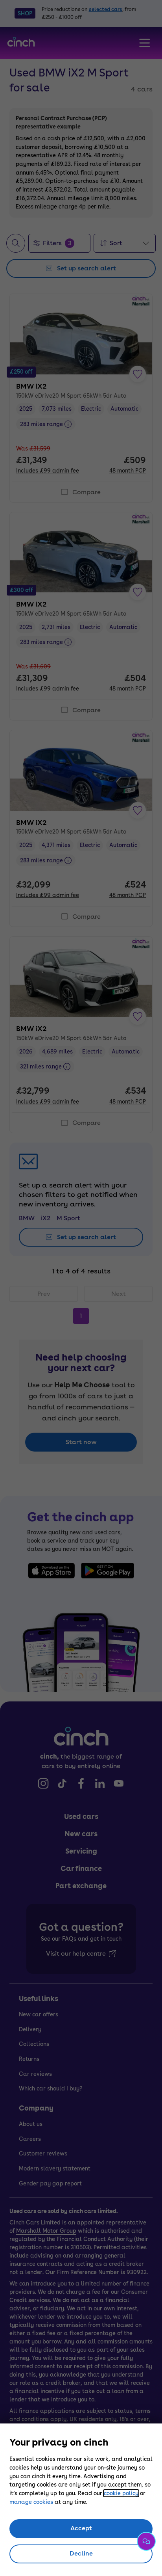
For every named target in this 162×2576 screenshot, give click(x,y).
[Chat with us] (146, 2541)
